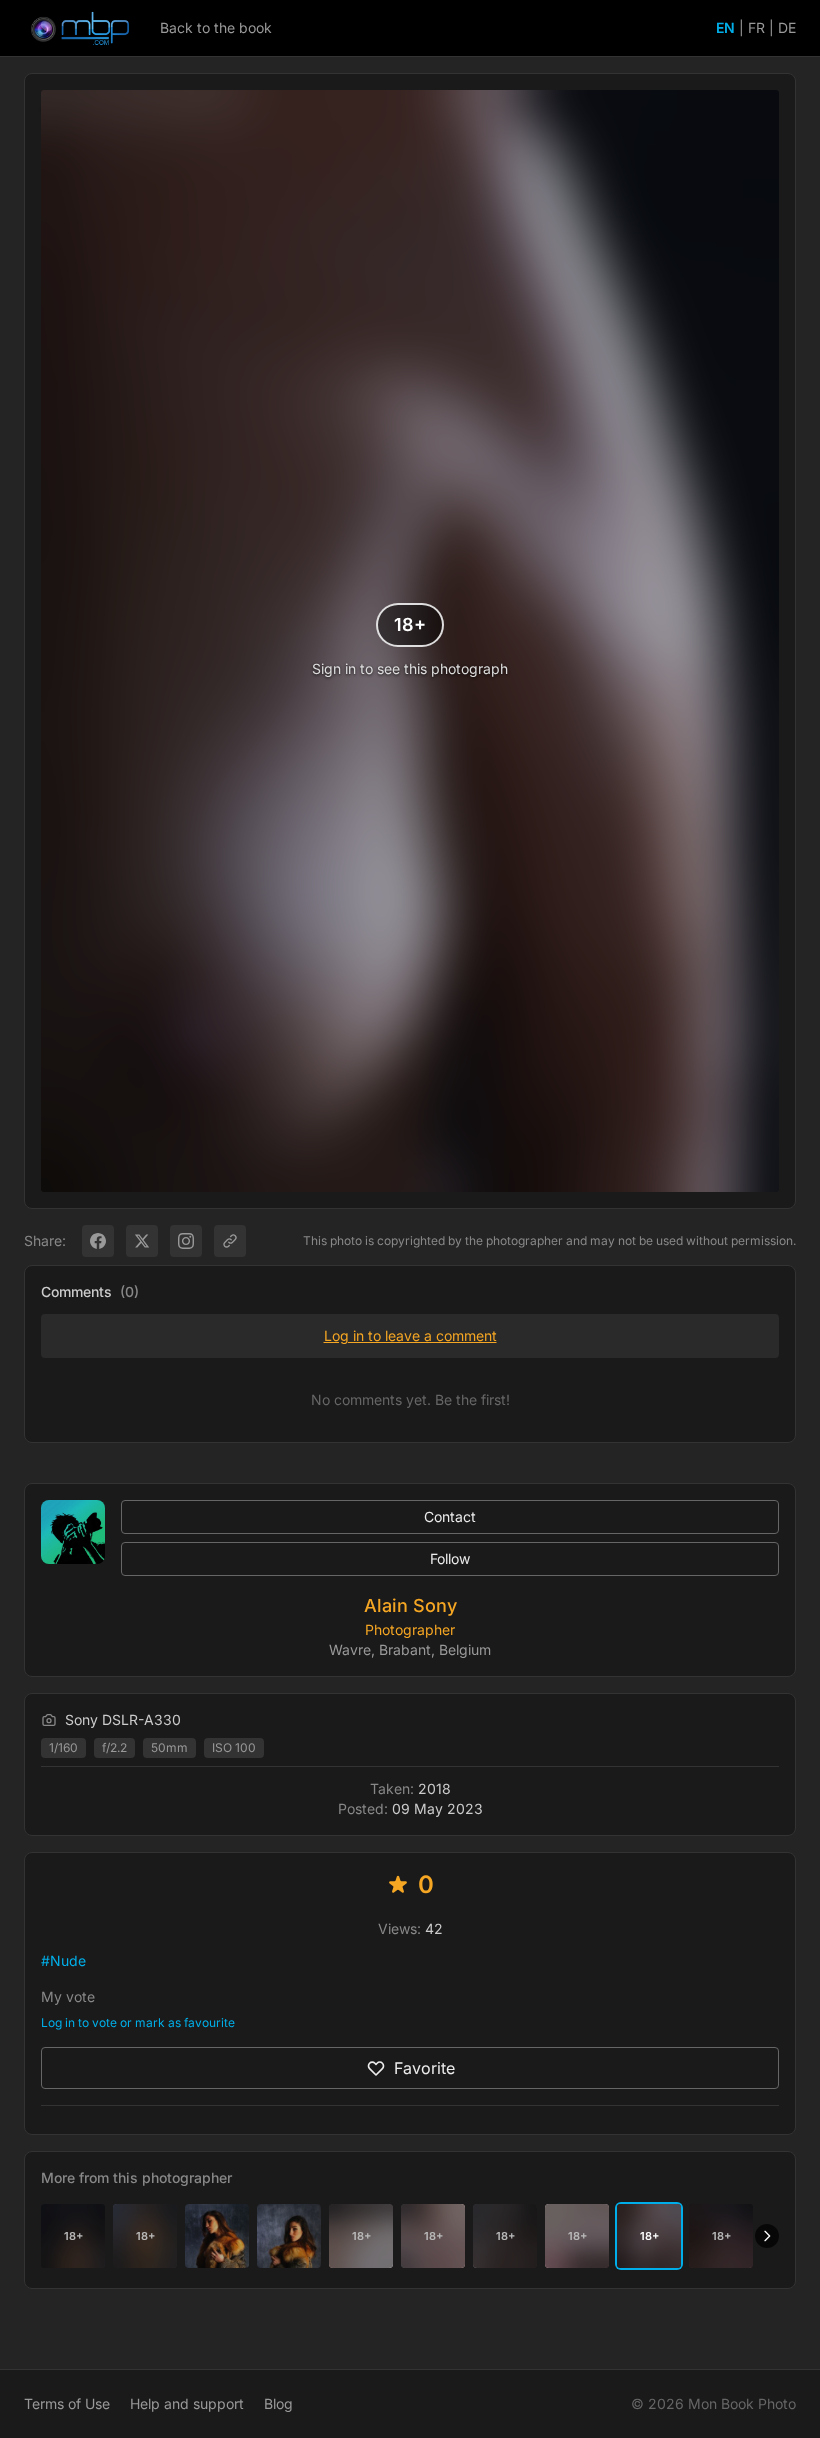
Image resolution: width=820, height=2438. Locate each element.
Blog (278, 2403)
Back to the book (216, 27)
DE (787, 27)
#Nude (63, 1960)
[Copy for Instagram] (186, 1241)
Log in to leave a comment (410, 1335)
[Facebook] (98, 1241)
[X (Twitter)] (142, 1241)
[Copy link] (230, 1241)
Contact (450, 1516)
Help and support (187, 2403)
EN (725, 27)
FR (756, 27)
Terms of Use (67, 2403)
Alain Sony (410, 1605)
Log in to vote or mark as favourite (138, 2022)
